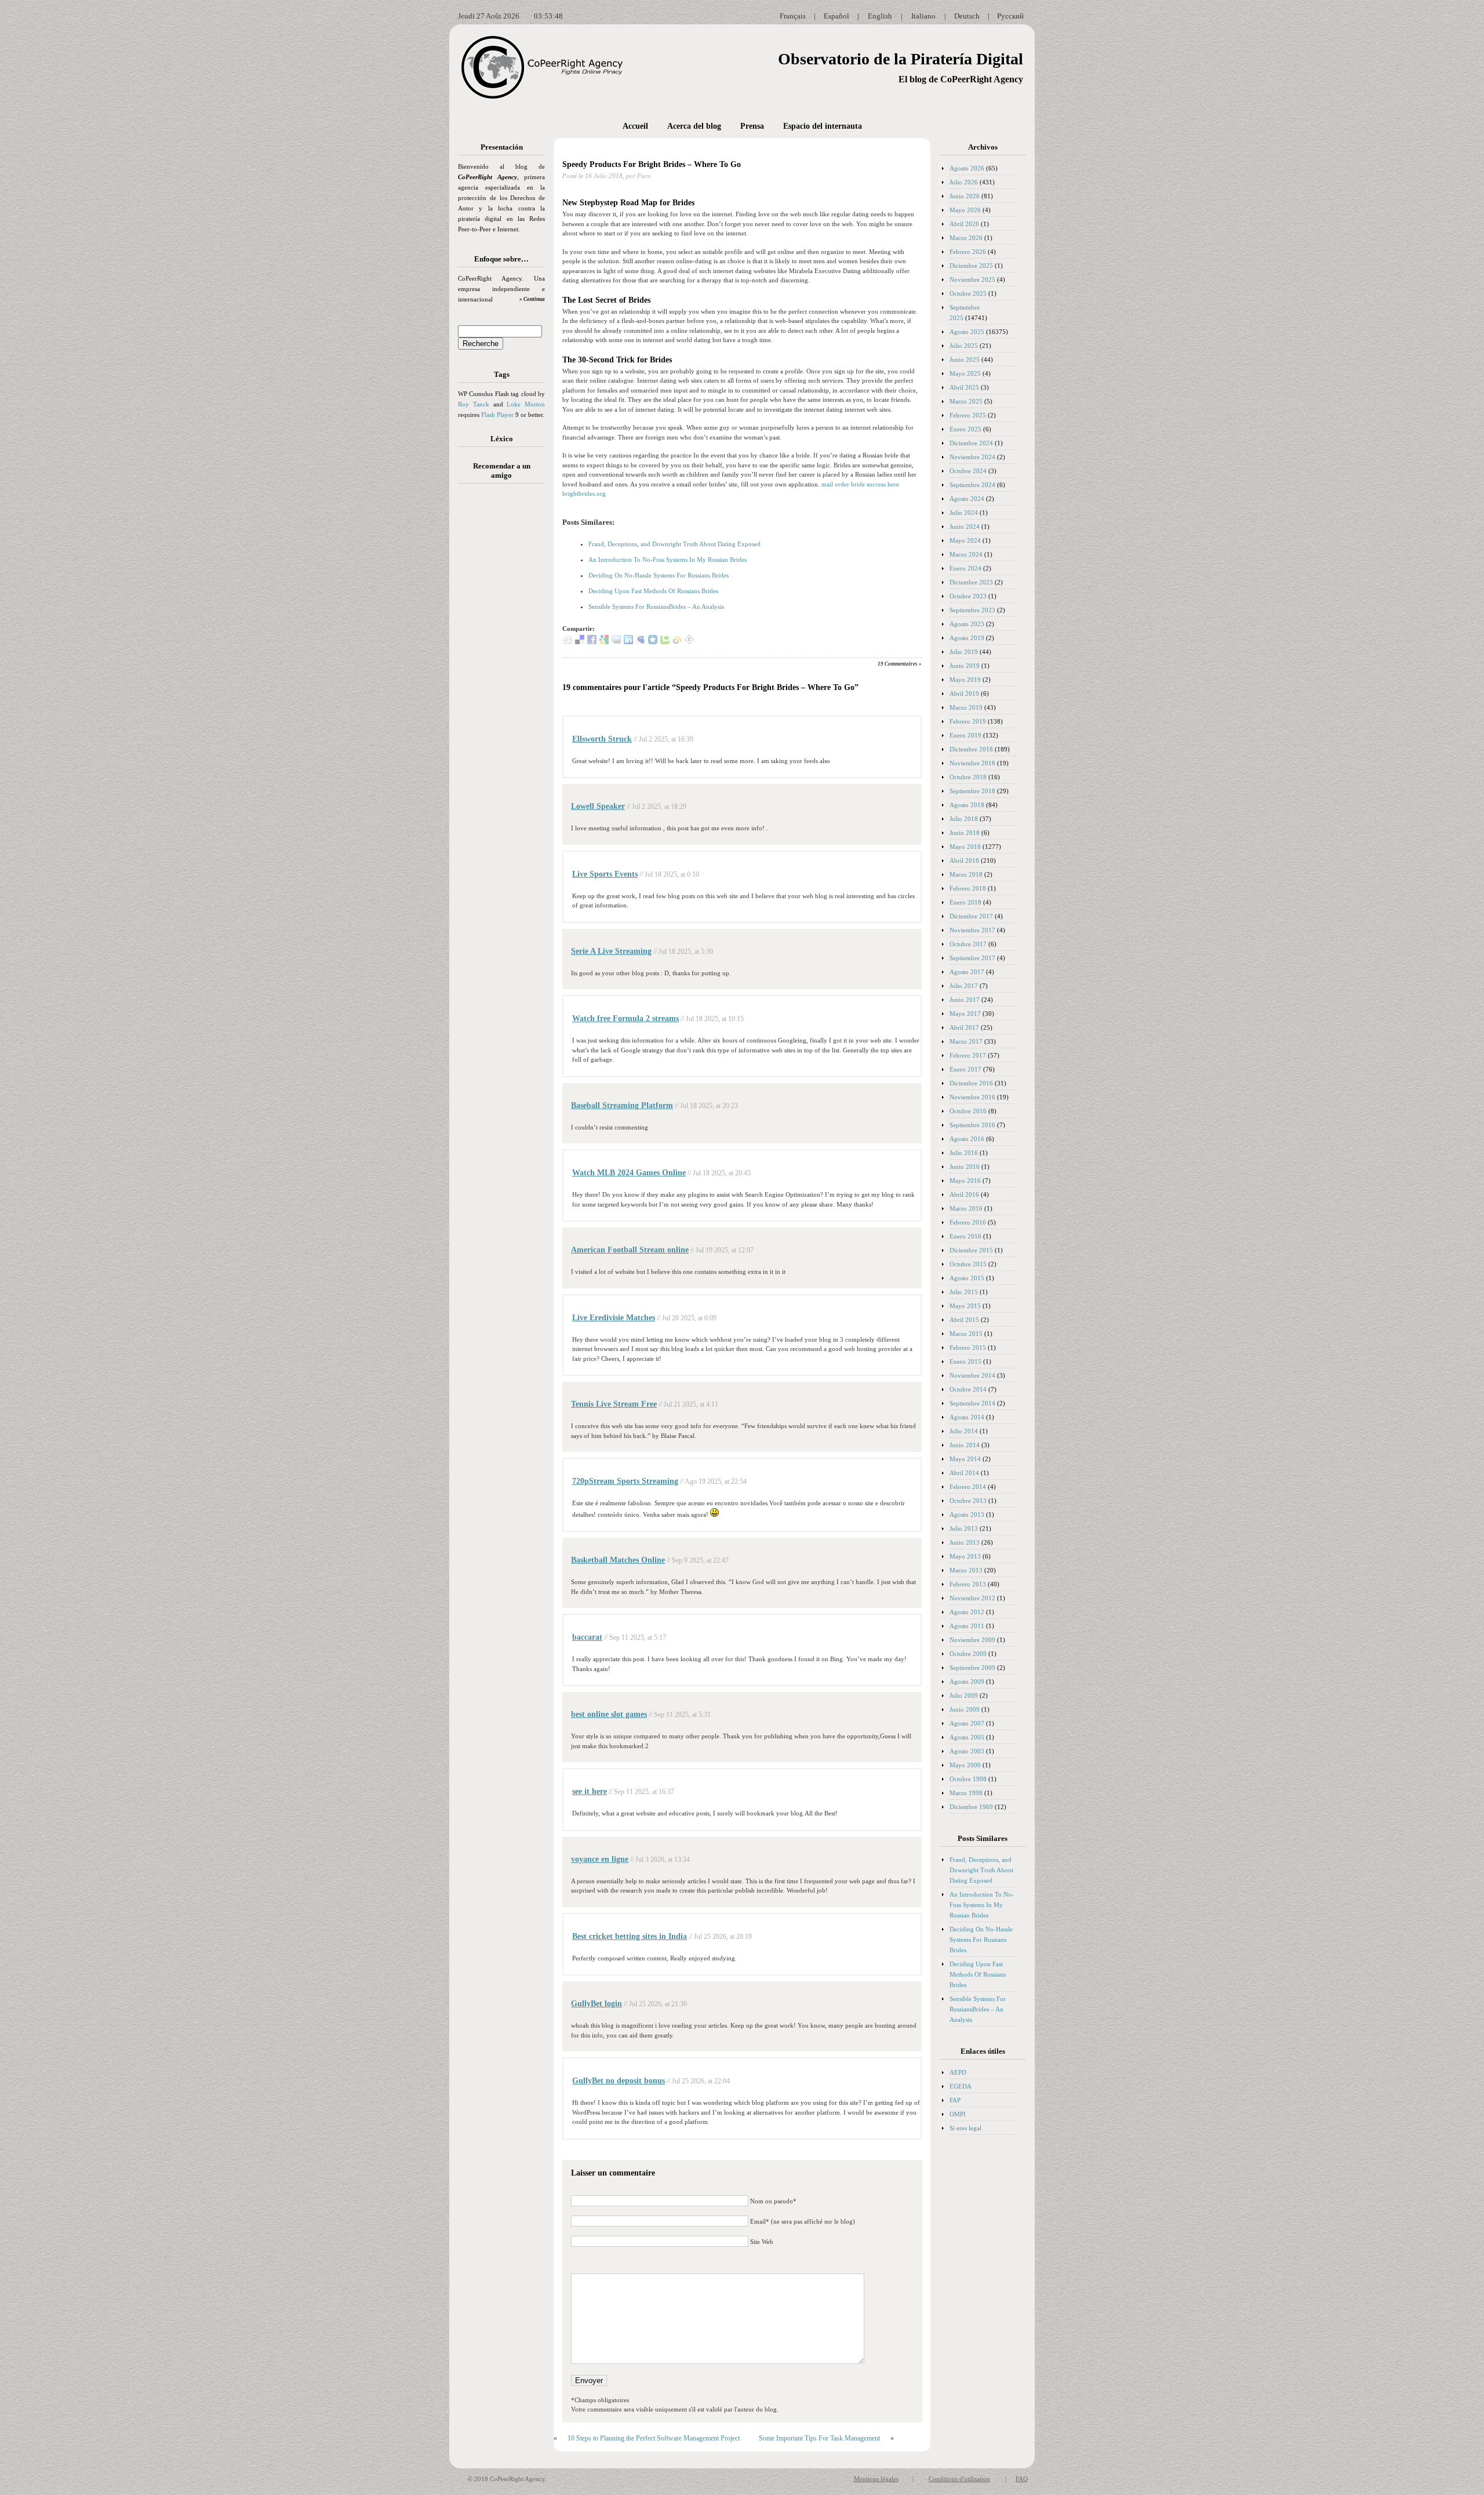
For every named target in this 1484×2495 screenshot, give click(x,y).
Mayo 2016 (965, 1181)
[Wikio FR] (677, 642)
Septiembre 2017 (972, 958)
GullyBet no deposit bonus (619, 2081)
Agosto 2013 (967, 1515)
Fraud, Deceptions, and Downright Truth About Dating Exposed (674, 544)
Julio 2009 (964, 1695)
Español (836, 16)
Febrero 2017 (968, 1055)
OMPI (958, 2114)
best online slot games (609, 1714)
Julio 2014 (964, 1431)
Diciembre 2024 (971, 443)
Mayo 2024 (965, 540)
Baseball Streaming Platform (622, 1105)
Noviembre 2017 (972, 930)
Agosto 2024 (967, 499)
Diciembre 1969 (971, 1807)
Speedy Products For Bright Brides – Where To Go (652, 164)
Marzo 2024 (966, 554)
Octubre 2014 (968, 1389)
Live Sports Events (605, 874)
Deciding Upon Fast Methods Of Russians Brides (653, 591)
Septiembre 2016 (972, 1125)
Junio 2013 (965, 1542)
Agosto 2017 (967, 972)
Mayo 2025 (965, 373)
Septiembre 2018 (972, 791)
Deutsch (967, 16)
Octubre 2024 (968, 471)
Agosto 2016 (967, 1139)
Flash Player (497, 415)
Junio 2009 (965, 1709)
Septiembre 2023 (972, 610)
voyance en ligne (600, 1859)
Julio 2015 (964, 1292)
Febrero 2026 (968, 252)
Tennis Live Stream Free (614, 1404)
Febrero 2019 (968, 721)
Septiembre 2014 (972, 1403)
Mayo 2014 (965, 1459)
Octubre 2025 (968, 293)
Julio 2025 (964, 346)
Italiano (923, 16)
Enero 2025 (965, 429)
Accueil (635, 126)
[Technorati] (665, 642)
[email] (616, 642)
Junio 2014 (965, 1445)
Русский (1010, 16)
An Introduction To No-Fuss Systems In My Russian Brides (668, 560)
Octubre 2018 (968, 777)
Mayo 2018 (965, 847)
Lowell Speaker (598, 806)
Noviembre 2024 (972, 457)
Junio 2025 (965, 359)
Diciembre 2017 (971, 916)
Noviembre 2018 (972, 763)
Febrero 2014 (968, 1487)
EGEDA (961, 2086)
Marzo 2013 (966, 1570)
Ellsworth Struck (602, 739)
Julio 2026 (964, 182)
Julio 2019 (964, 652)
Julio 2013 (964, 1528)
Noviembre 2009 (972, 1640)
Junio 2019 (965, 666)
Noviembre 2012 (972, 1598)
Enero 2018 (965, 902)
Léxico (502, 439)
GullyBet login (596, 2004)
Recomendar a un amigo (502, 471)
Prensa (752, 126)
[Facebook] (592, 642)
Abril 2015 (964, 1320)
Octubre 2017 (968, 944)
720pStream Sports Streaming (625, 1481)
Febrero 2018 (968, 888)
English (880, 16)
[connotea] (689, 642)
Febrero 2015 (968, 1348)
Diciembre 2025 (971, 266)
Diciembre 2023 (971, 582)
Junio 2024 (965, 526)
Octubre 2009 (968, 1654)
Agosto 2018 (967, 805)
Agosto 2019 (967, 638)
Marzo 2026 (966, 238)
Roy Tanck (474, 404)
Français (793, 16)
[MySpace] (641, 642)
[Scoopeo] (653, 642)
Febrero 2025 (968, 415)
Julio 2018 (964, 819)
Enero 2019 (965, 735)
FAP (955, 2100)
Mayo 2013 (965, 1556)
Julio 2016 (964, 1153)
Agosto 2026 (967, 168)
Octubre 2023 (968, 596)
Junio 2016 (965, 1167)
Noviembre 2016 (972, 1097)
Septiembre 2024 (972, 485)
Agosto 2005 (967, 1737)
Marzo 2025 (966, 401)
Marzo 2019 (966, 707)
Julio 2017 (964, 986)
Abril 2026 (964, 224)
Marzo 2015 (966, 1334)
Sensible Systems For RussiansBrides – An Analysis (656, 607)
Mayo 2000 (965, 1765)
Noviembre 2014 (972, 1375)
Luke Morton (526, 404)
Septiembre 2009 (972, 1668)
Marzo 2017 (966, 1041)
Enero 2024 (965, 568)
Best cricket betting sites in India (630, 1936)
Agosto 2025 (967, 332)
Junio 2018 (965, 833)
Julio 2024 (964, 513)
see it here (590, 1791)
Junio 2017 (965, 1000)
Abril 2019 (964, 693)
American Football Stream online (630, 1250)
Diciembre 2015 (971, 1250)
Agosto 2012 (967, 1612)
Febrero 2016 (968, 1222)
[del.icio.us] (580, 642)
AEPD (958, 2072)
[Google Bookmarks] (604, 642)
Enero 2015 (965, 1361)
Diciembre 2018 (971, 749)
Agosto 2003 (967, 1751)
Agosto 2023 (967, 624)
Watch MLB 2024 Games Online (629, 1173)
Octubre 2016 (968, 1111)
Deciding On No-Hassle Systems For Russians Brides (659, 575)
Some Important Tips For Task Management (819, 2438)
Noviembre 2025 (972, 279)
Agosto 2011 (967, 1626)
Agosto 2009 (967, 1682)
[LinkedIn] (628, 642)
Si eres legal (965, 2128)
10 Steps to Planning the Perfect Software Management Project (654, 2438)
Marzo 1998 (966, 1793)
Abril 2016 (964, 1194)
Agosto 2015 (967, 1278)
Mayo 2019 (965, 680)
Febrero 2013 (968, 1584)
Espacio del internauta (823, 126)
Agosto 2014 (967, 1417)
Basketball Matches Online (618, 1560)
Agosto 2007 (967, 1723)
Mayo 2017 (965, 1014)
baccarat (587, 1637)
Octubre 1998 (968, 1779)
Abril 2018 (964, 860)
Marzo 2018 (966, 874)
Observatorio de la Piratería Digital (901, 59)
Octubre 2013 (968, 1501)
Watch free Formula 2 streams (625, 1018)
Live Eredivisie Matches (614, 1318)
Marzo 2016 (966, 1208)
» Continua (532, 299)
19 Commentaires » (900, 664)
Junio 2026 (965, 196)
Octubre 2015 (968, 1264)
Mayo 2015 (965, 1306)
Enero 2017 (965, 1069)
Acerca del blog (694, 126)
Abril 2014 (964, 1473)
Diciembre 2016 (971, 1083)
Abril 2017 (964, 1027)
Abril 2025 (964, 387)
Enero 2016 (965, 1236)
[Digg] (568, 642)
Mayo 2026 (965, 210)
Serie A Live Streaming (611, 951)
